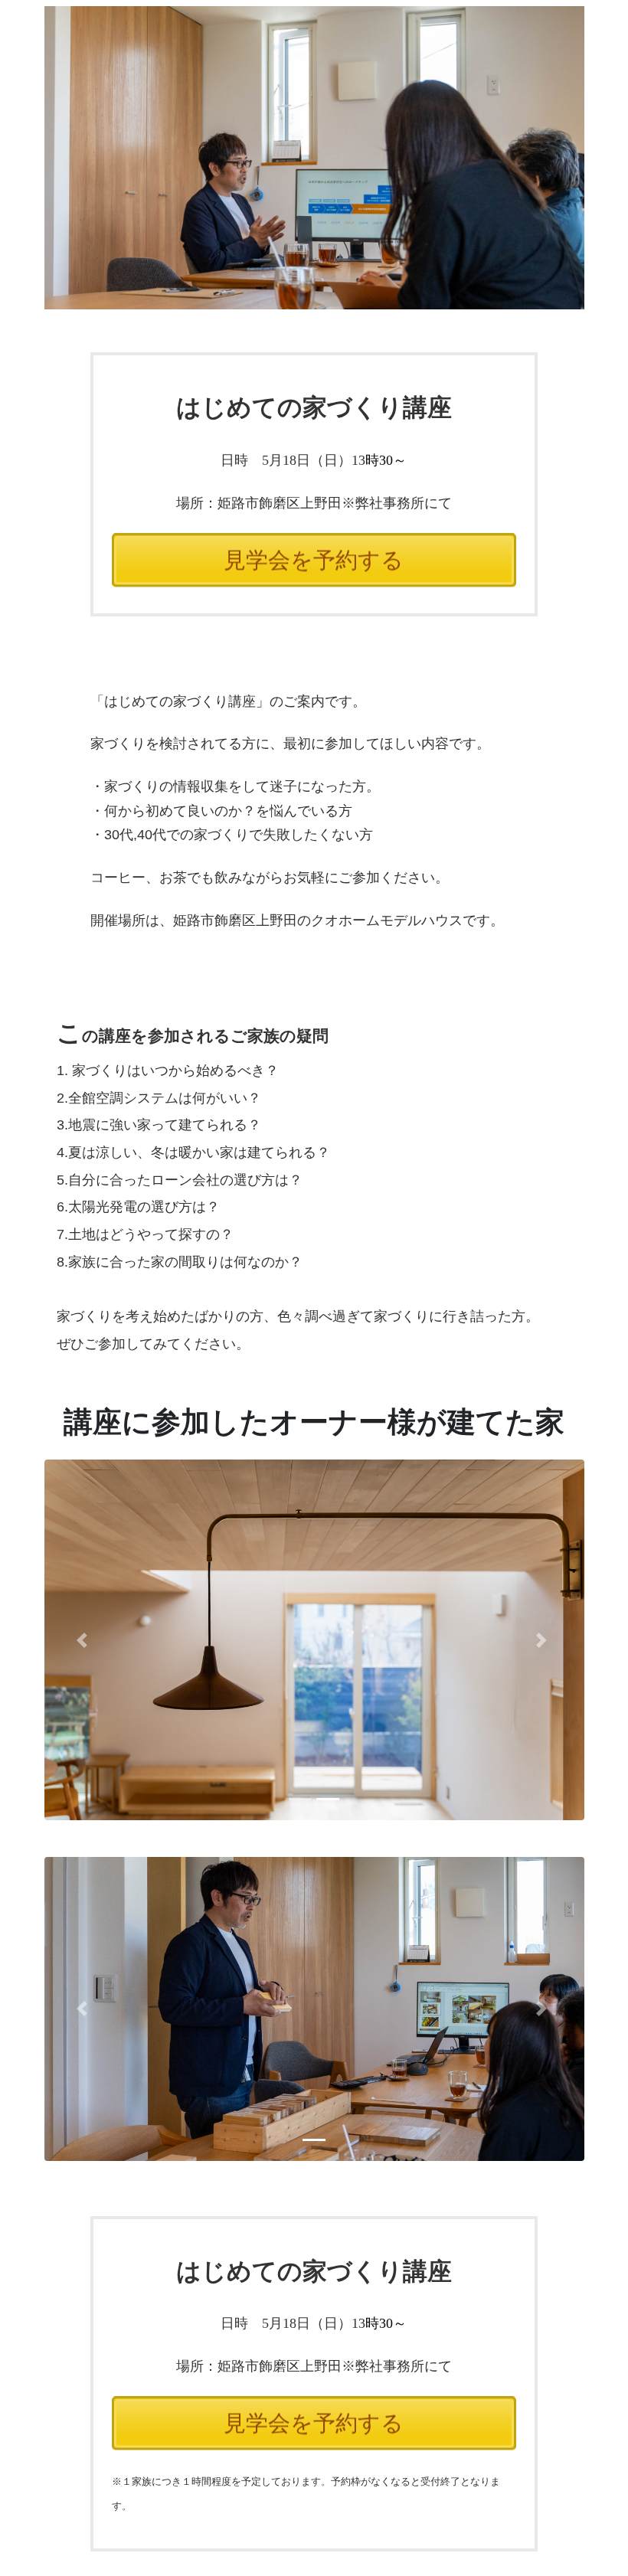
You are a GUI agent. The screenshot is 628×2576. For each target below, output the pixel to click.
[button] (85, 1640)
